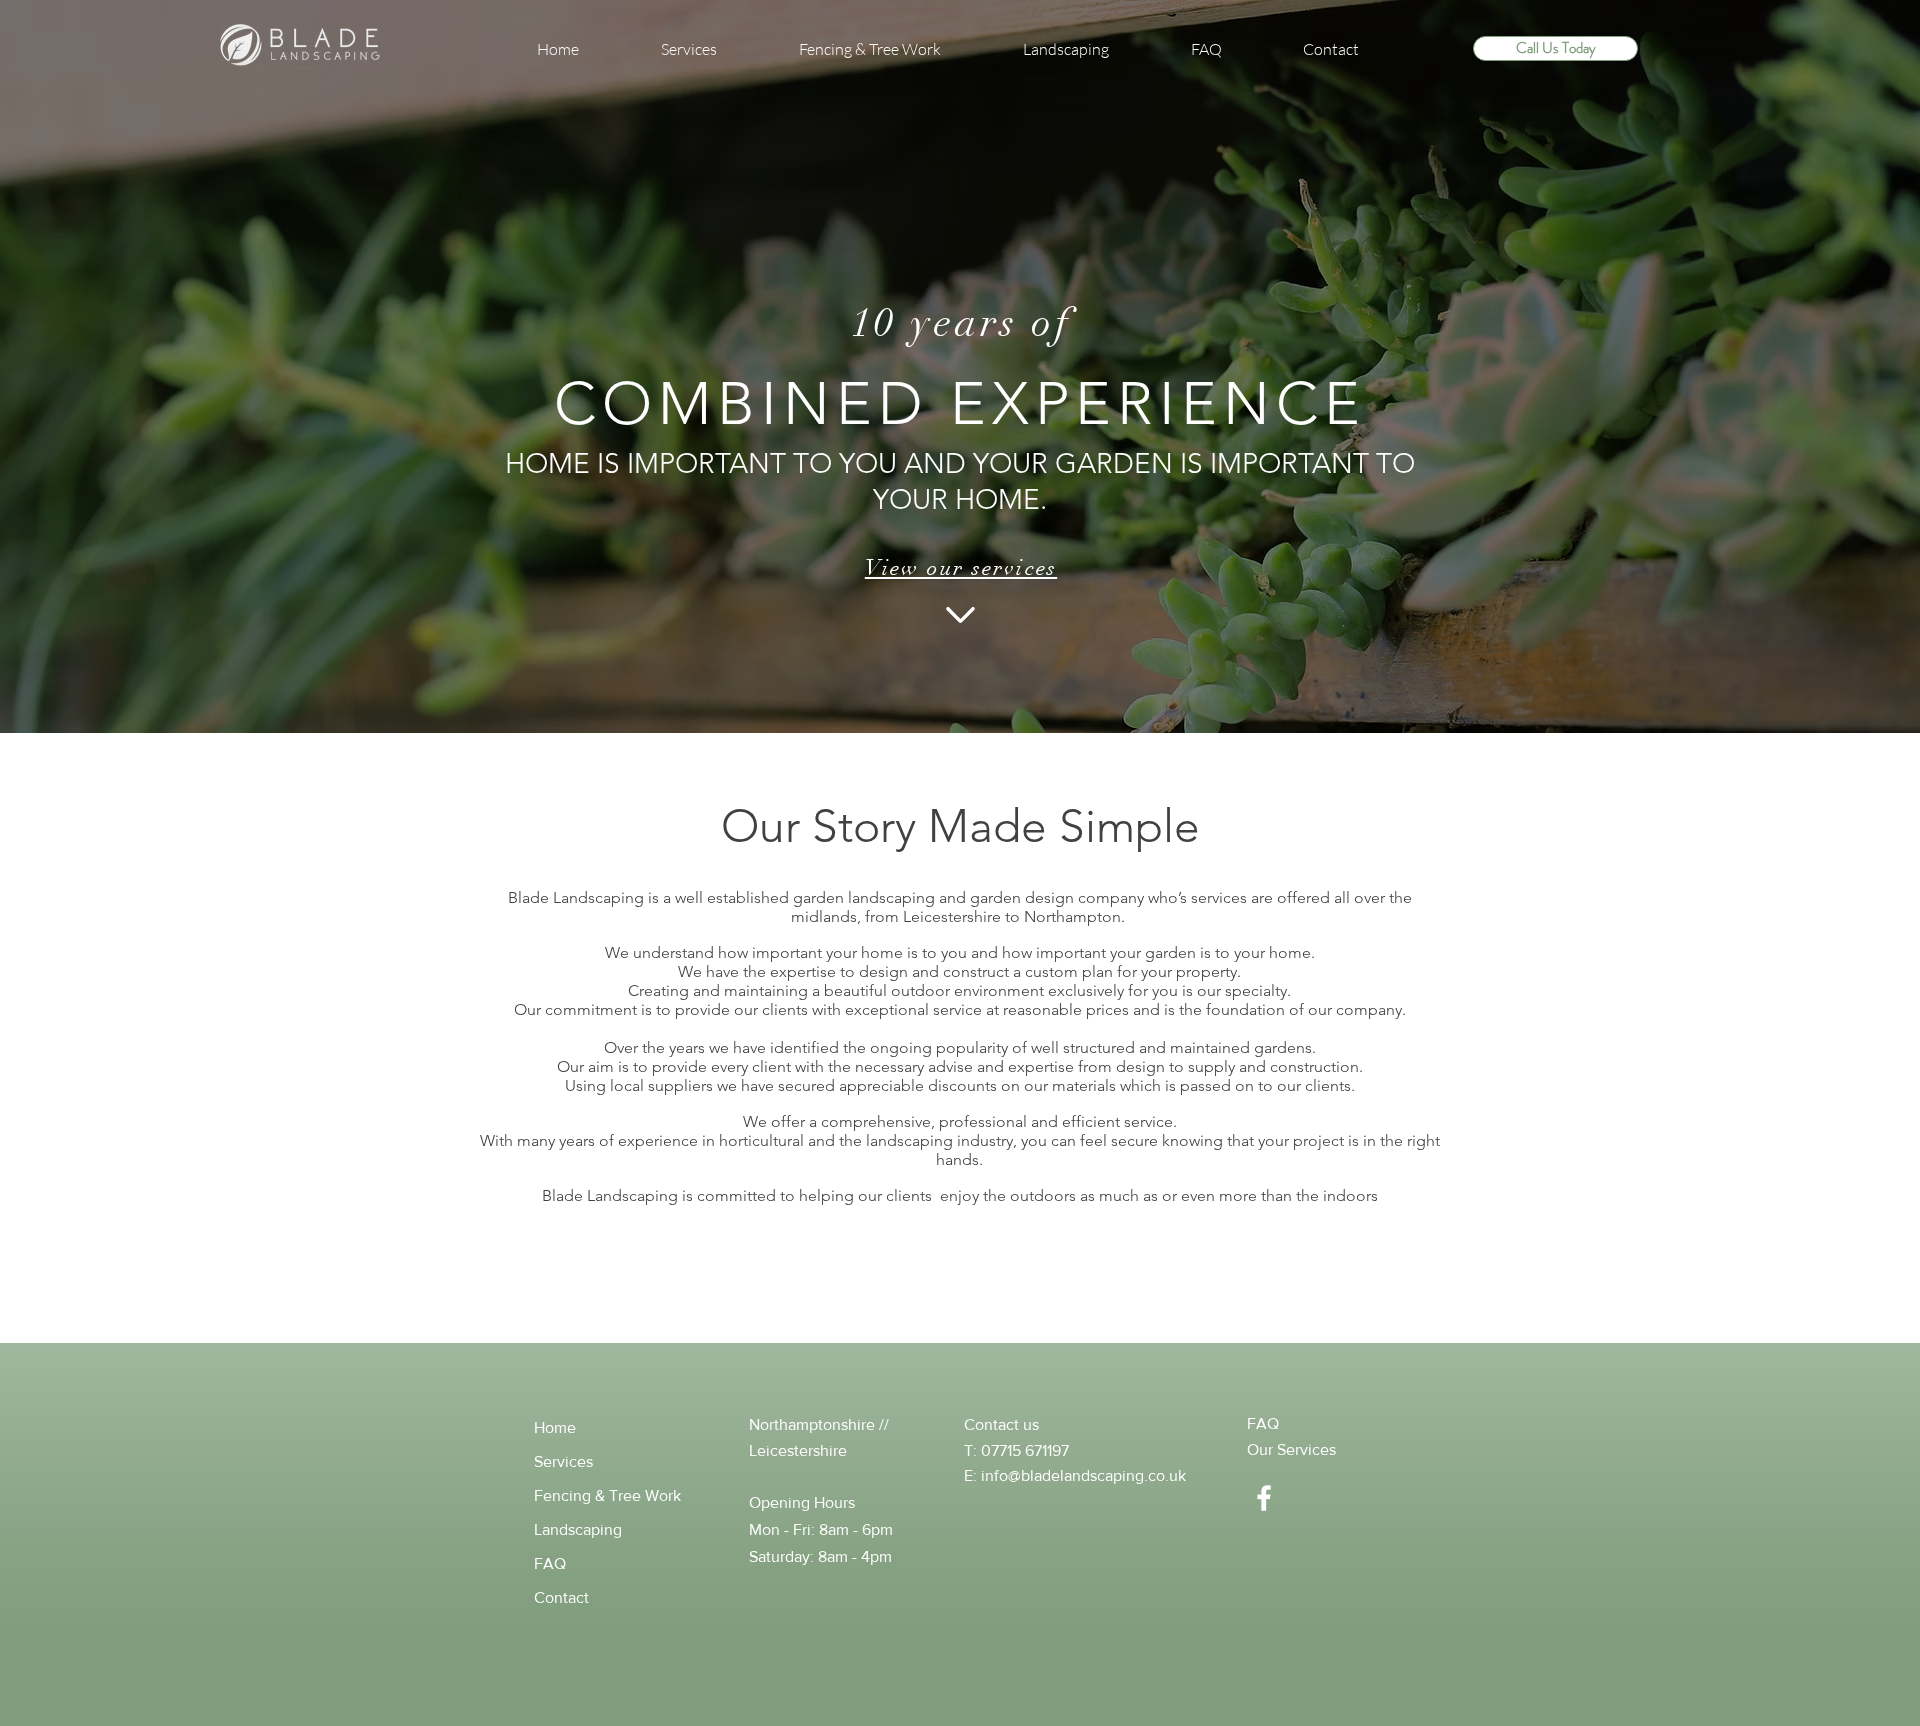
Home (555, 1427)
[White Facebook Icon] (1264, 1498)
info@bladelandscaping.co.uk (1083, 1475)
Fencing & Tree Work (607, 1495)
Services (563, 1461)
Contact (561, 1597)
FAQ (550, 1563)
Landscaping (578, 1529)
